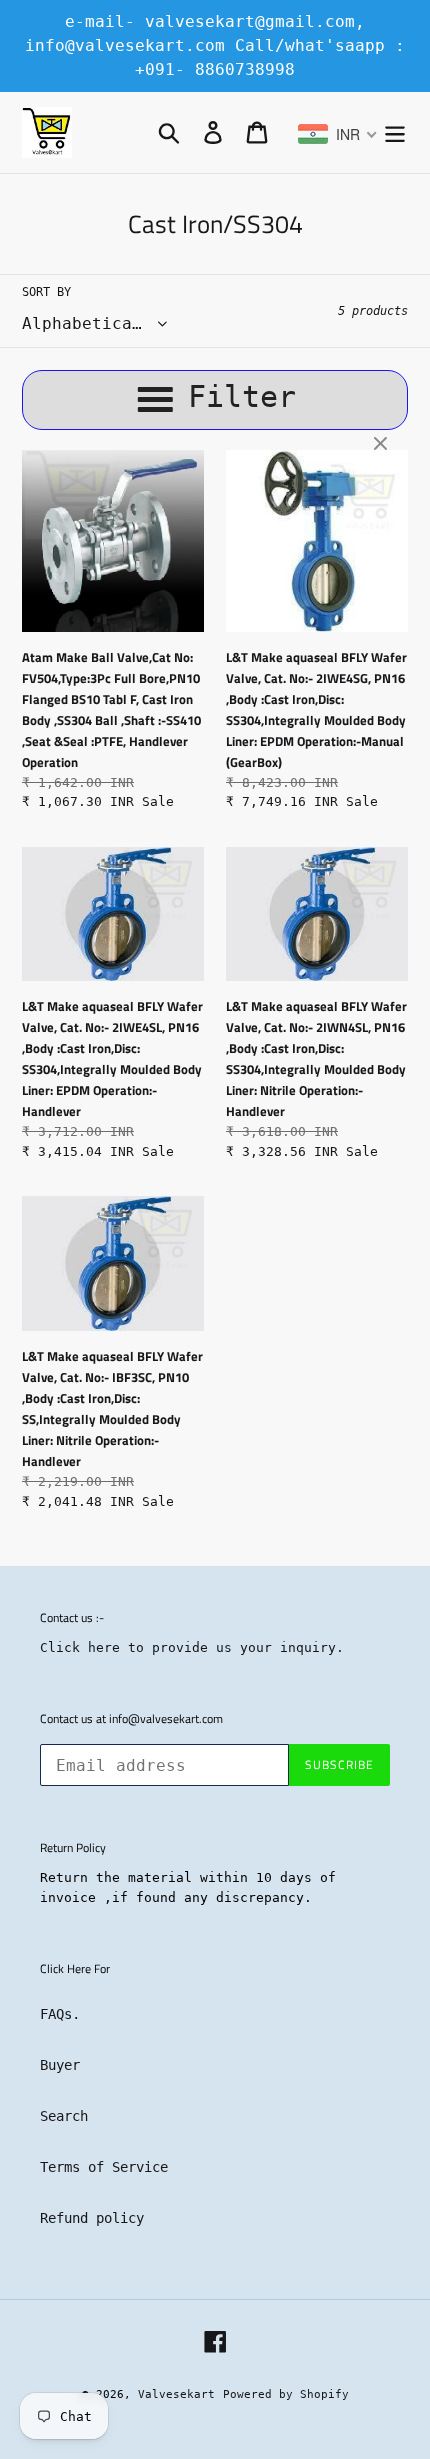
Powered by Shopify (286, 2394)
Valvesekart (176, 2394)
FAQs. (60, 2014)
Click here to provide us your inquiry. (192, 1647)
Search (64, 2116)
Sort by (46, 292)
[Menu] (395, 132)
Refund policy (92, 2218)
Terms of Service (104, 2167)
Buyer (60, 2065)
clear (383, 445)
